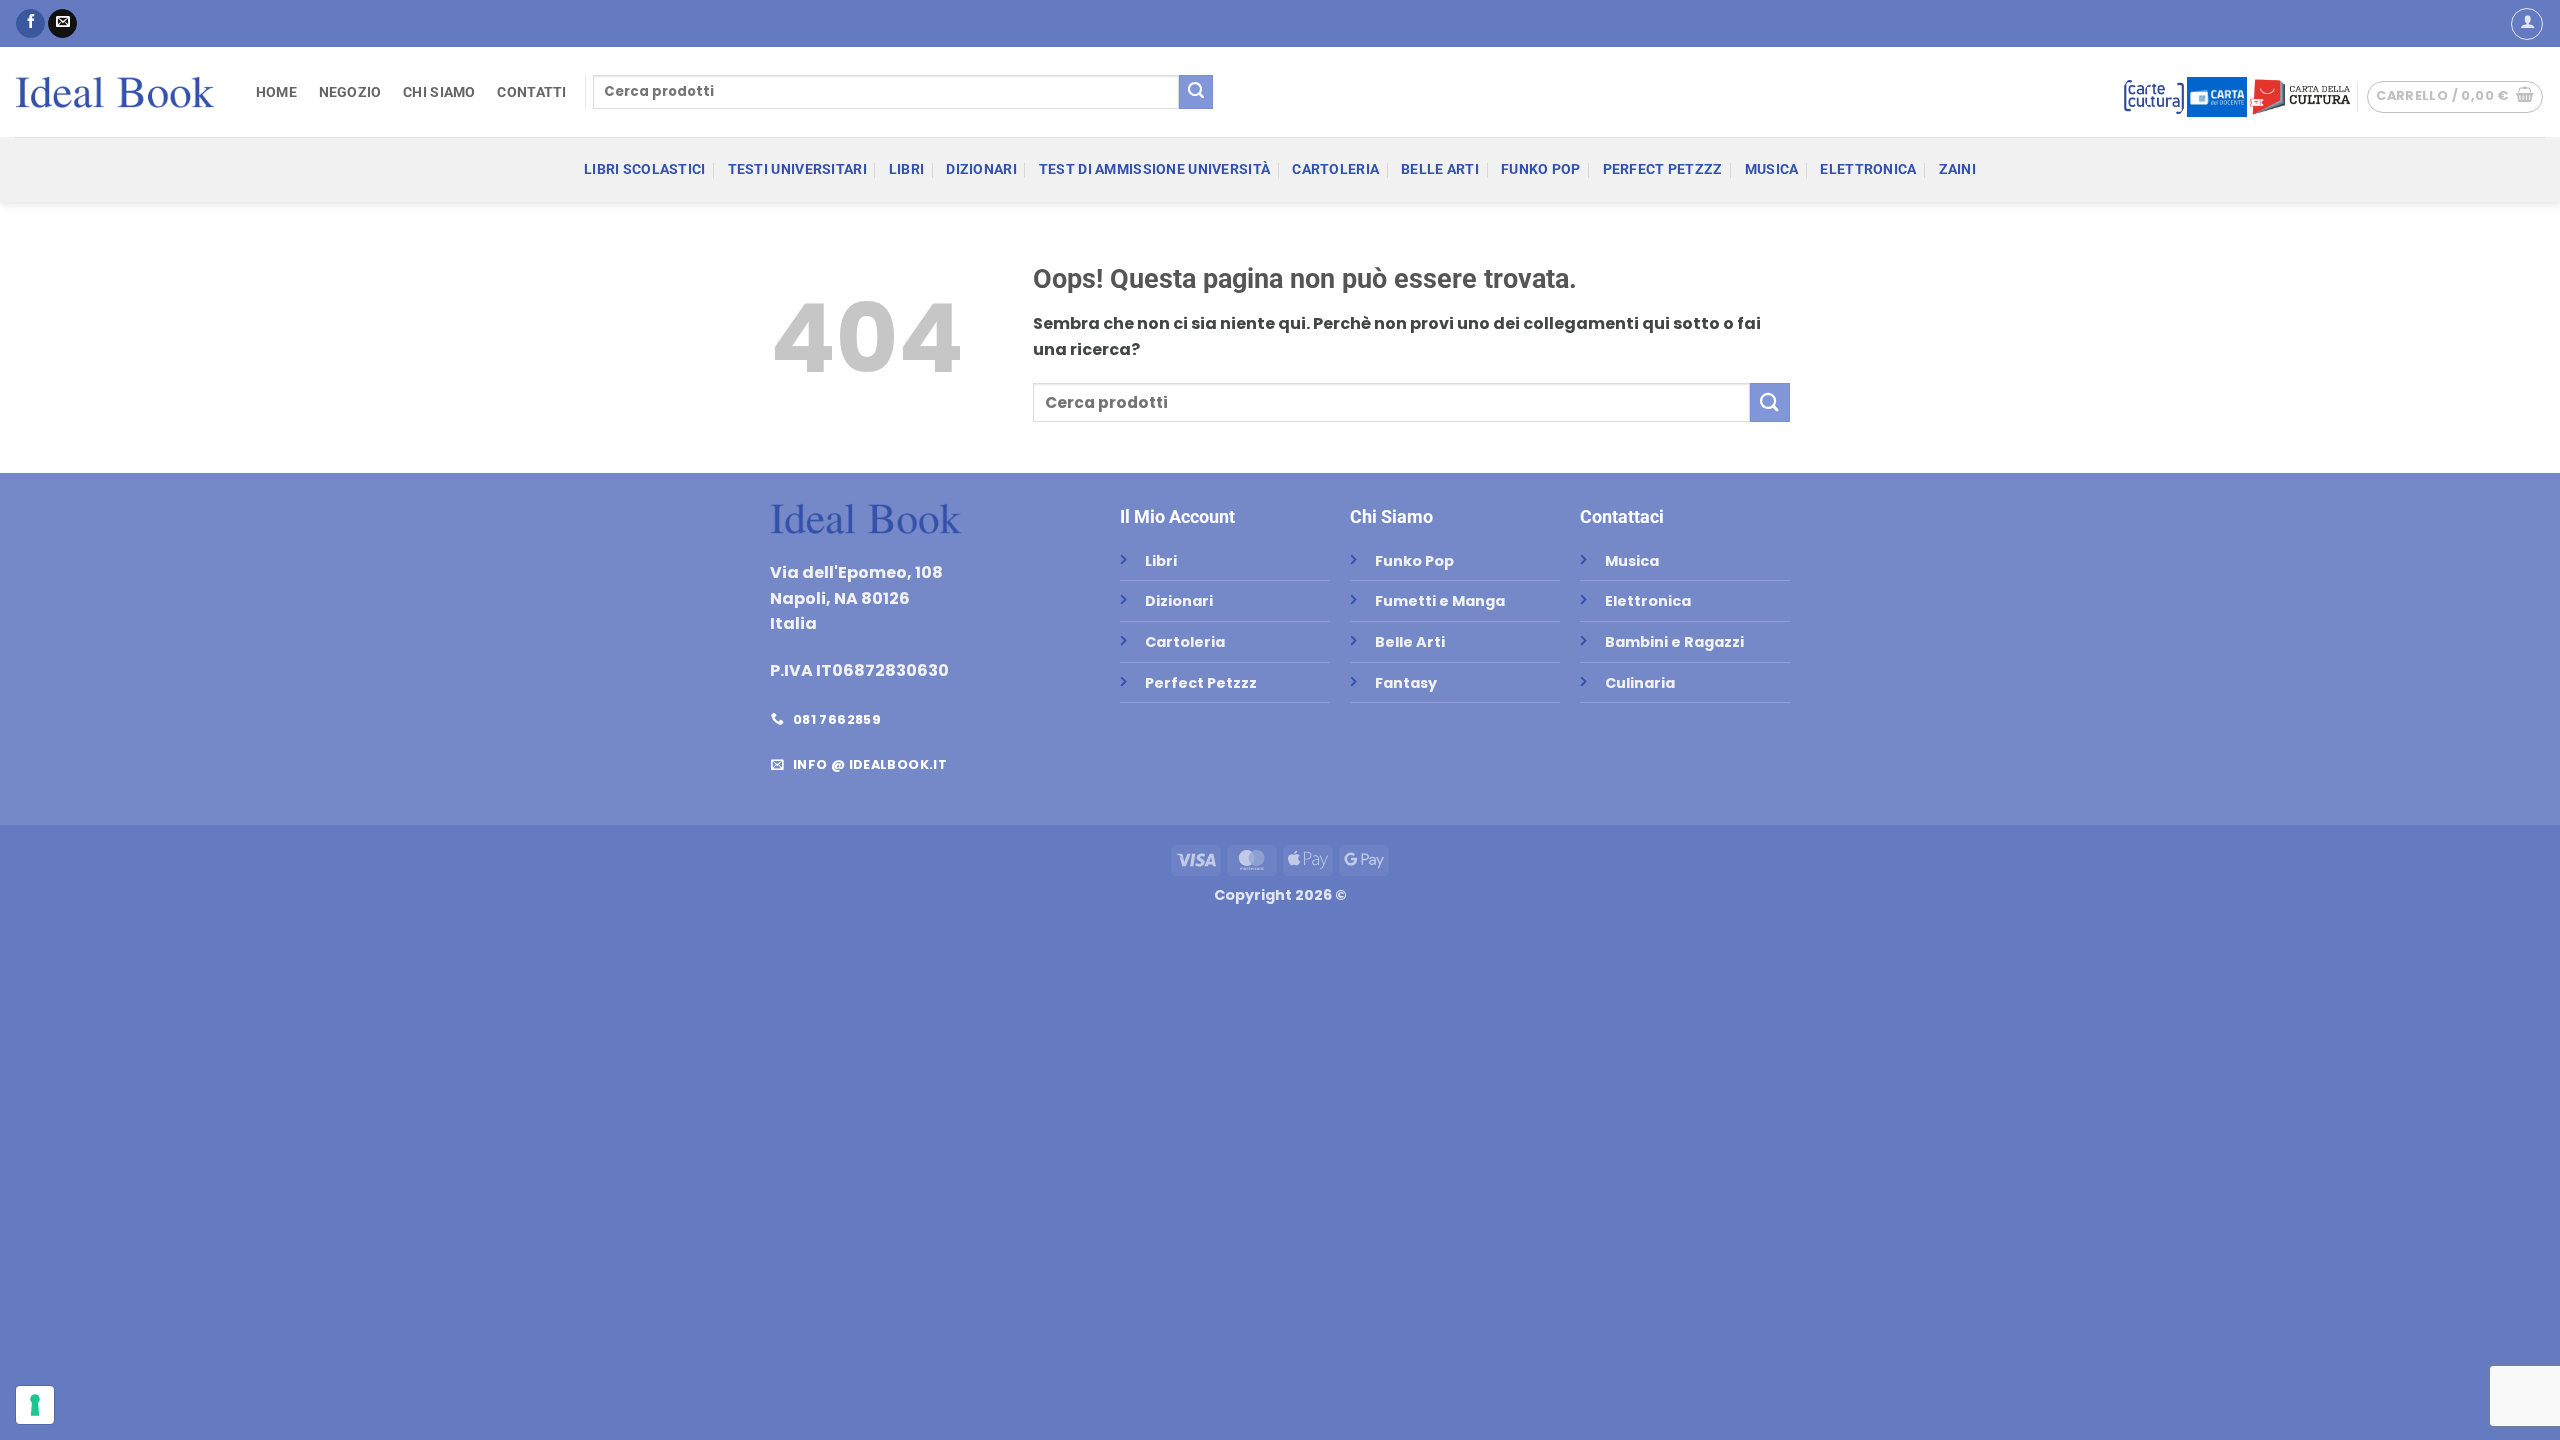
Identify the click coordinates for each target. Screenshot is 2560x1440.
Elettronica (1868, 169)
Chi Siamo (439, 93)
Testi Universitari (797, 169)
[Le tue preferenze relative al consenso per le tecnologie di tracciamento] (35, 1405)
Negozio (350, 93)
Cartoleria (1335, 169)
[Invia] (1196, 92)
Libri (906, 169)
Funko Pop (1541, 169)
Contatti (531, 93)
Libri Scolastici (645, 169)
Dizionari (981, 169)
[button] (2527, 24)
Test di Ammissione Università (1154, 169)
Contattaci (1622, 516)
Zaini (1957, 169)
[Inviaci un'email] (62, 24)
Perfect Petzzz (1663, 169)
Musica (1772, 169)
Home (276, 93)
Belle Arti (1440, 169)
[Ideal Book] (115, 92)
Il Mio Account (1177, 516)
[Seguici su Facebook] (30, 24)
